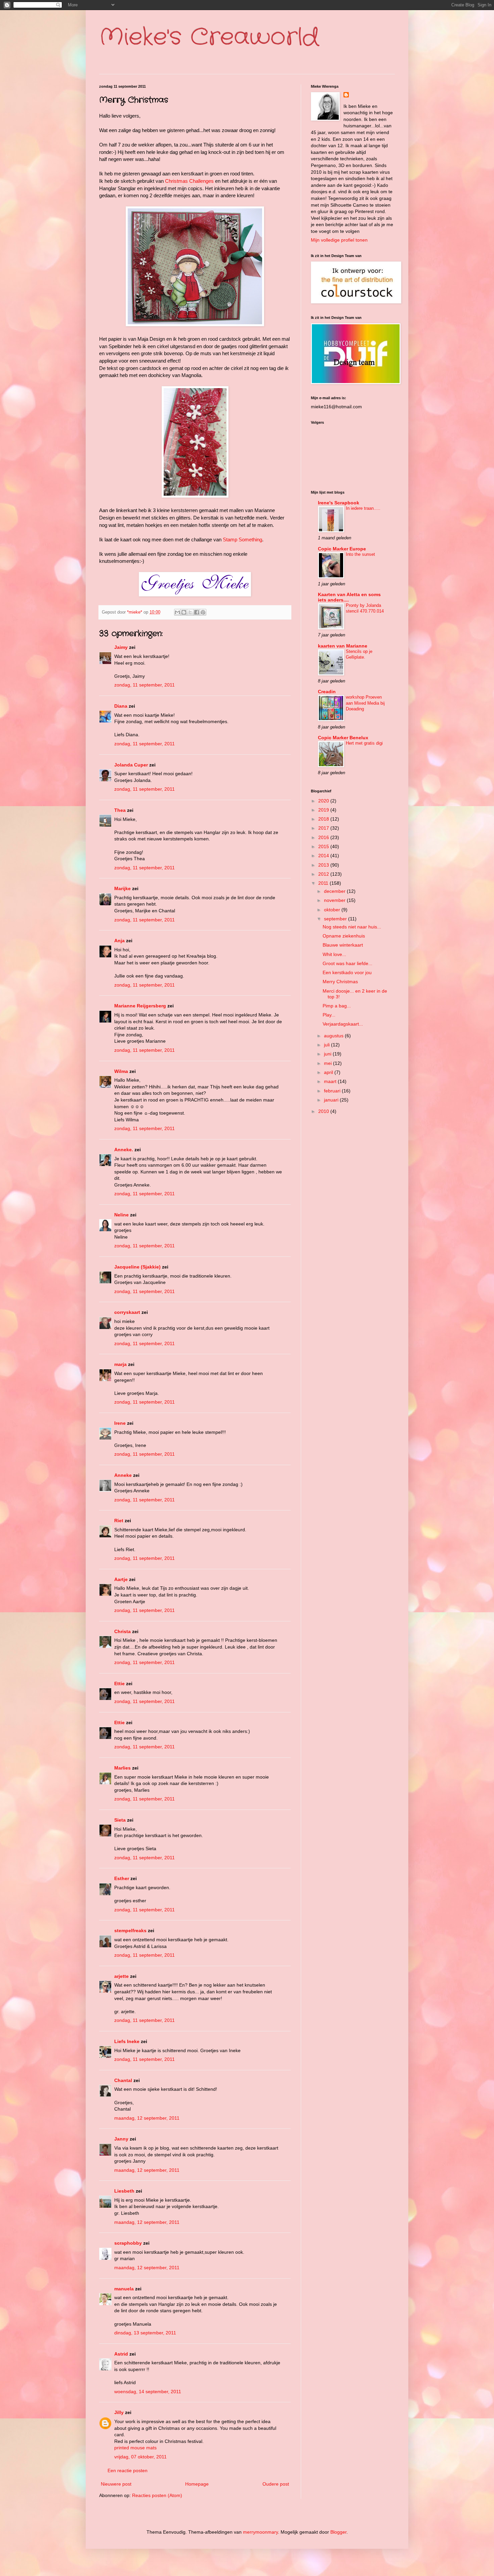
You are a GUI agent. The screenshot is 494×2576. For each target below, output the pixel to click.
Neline (121, 1215)
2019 (324, 810)
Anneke (123, 1475)
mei (328, 1063)
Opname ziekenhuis (344, 936)
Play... (329, 1015)
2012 (324, 874)
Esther (122, 1878)
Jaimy (121, 647)
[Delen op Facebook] (197, 612)
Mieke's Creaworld (209, 38)
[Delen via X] (190, 612)
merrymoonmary (260, 2532)
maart (331, 1081)
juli (327, 1045)
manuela (124, 2289)
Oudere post (276, 2484)
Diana (121, 706)
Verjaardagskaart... (343, 1024)
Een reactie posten (128, 2470)
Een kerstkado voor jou (347, 972)
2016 (324, 837)
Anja (119, 941)
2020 (324, 801)
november (335, 900)
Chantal (123, 2080)
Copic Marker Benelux (343, 738)
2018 (324, 819)
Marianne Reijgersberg (140, 1006)
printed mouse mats (135, 2448)
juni (328, 1054)
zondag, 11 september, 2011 (145, 685)
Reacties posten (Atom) (157, 2495)
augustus (334, 1036)
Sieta (120, 1820)
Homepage (197, 2484)
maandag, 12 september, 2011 (147, 2118)
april (329, 1072)
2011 (324, 883)
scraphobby (128, 2243)
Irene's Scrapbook (339, 503)
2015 (324, 846)
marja (120, 1364)
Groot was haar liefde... (347, 963)
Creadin (327, 692)
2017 (324, 828)
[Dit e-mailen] (177, 612)
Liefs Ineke (127, 2041)
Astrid (121, 2354)
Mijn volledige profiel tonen (339, 240)
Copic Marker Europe (342, 549)
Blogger (338, 2532)
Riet (119, 1521)
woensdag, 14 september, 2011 (148, 2392)
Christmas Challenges (189, 181)
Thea (120, 810)
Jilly (119, 2412)
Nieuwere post (116, 2484)
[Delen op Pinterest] (203, 612)
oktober (333, 910)
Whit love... (334, 954)
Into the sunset (360, 554)
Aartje (121, 1579)
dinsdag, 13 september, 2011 (145, 2333)
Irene (120, 1423)
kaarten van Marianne (343, 646)
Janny (121, 2139)
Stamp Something (242, 539)
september (336, 919)
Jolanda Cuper (131, 765)
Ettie (119, 1684)
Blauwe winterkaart (343, 945)
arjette (121, 1976)
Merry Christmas (340, 982)
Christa (122, 1631)
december (335, 891)
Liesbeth (124, 2191)
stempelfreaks (130, 1930)
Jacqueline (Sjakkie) (137, 1267)
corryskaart (127, 1312)
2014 (324, 856)
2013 (324, 865)
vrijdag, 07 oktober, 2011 (140, 2457)
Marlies (122, 1768)
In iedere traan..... (363, 508)
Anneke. (124, 1150)
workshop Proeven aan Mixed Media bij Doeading (365, 703)
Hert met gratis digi (364, 743)
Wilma (121, 1071)
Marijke (123, 888)
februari (333, 1091)
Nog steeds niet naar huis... (352, 927)
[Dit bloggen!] (184, 612)
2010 (324, 1111)
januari (332, 1100)
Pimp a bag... (337, 1006)
